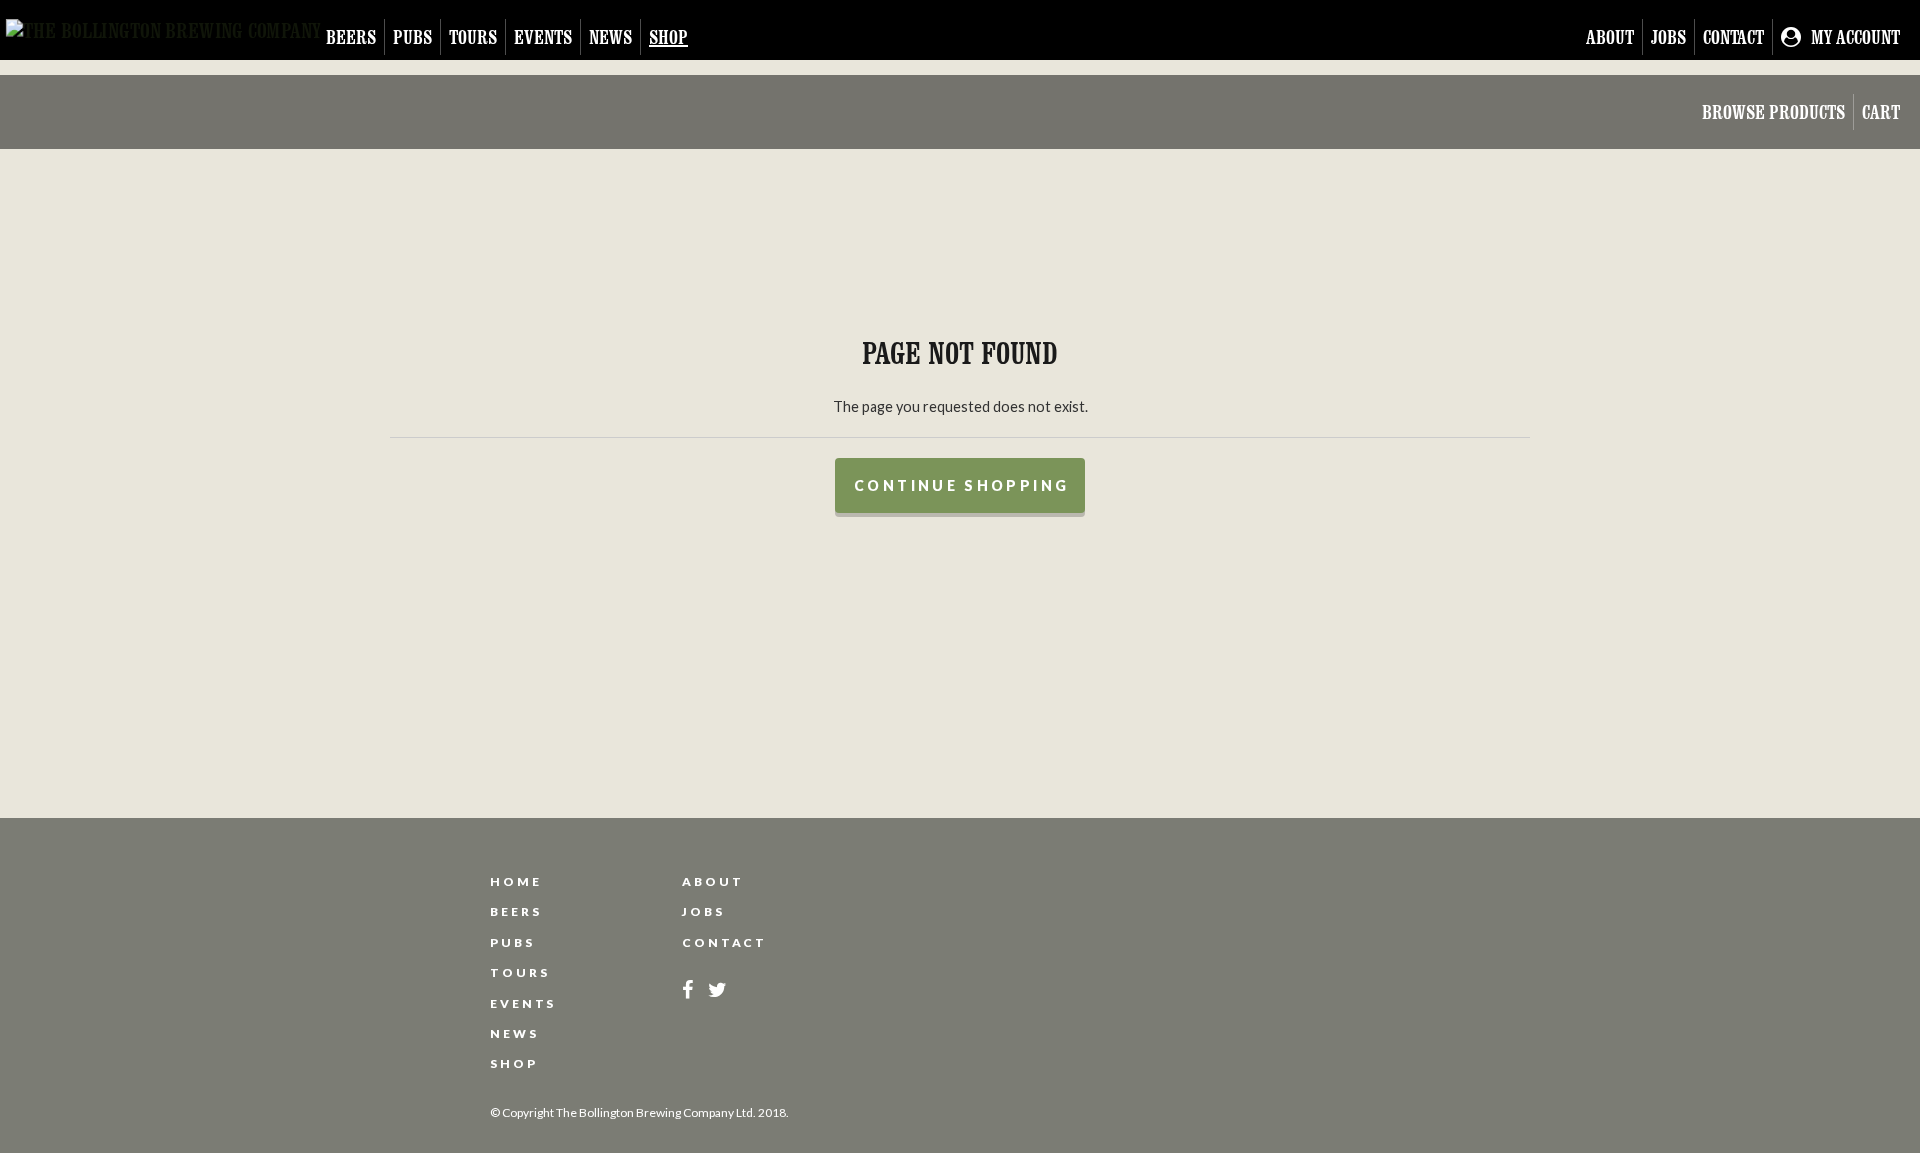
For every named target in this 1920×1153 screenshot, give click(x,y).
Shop (668, 37)
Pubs (412, 37)
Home (516, 882)
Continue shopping (961, 485)
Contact (1733, 37)
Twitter (717, 990)
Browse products (1773, 112)
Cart (1881, 112)
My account (1855, 37)
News (610, 37)
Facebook (687, 990)
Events (543, 37)
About (1610, 37)
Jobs (1668, 37)
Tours (473, 37)
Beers (351, 37)
